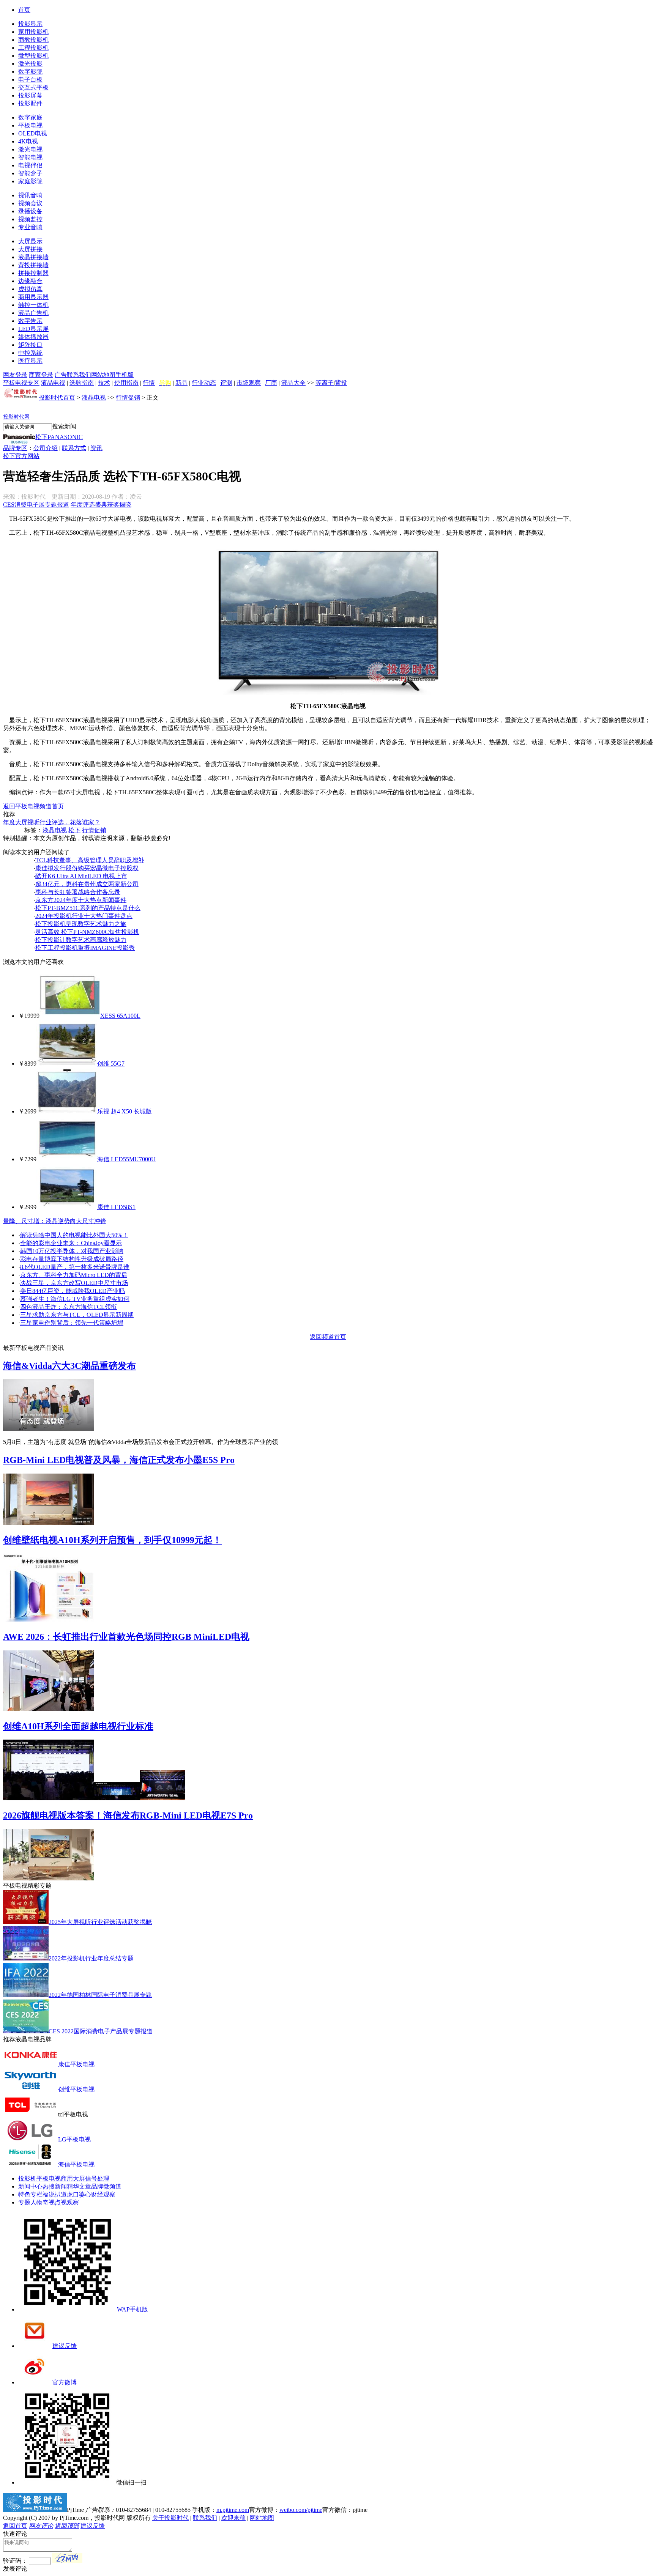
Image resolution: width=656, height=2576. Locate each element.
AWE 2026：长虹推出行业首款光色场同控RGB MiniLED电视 (126, 1637)
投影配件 (30, 103)
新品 (181, 383)
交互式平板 (33, 87)
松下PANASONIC (59, 437)
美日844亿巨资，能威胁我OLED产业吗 (73, 1291)
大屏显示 (30, 241)
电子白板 (30, 80)
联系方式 (74, 448)
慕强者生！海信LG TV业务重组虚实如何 (75, 1299)
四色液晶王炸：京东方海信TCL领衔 (69, 1307)
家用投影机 (33, 32)
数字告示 (30, 321)
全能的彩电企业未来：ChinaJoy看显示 (71, 1243)
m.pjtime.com (233, 2510)
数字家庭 (30, 117)
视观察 (70, 2202)
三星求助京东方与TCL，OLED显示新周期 (77, 1315)
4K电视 (28, 141)
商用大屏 (73, 2178)
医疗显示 (30, 361)
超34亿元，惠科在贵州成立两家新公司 (87, 884)
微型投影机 (33, 56)
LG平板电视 (74, 2139)
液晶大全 (293, 383)
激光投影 (30, 64)
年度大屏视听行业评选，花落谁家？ (52, 822)
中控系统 (30, 353)
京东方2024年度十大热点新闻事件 (81, 900)
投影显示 (30, 24)
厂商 (271, 383)
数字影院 (30, 72)
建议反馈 (65, 2346)
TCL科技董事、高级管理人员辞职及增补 (90, 860)
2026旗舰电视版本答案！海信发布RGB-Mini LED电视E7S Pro (128, 1815)
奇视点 (52, 2202)
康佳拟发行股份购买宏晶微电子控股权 (87, 868)
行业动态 (204, 383)
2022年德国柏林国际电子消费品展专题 (100, 1995)
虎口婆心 (79, 2194)
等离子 (325, 383)
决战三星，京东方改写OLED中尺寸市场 (74, 1283)
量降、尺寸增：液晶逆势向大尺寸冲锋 (55, 1221)
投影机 (27, 2178)
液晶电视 (53, 383)
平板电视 (30, 125)
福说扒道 (55, 2194)
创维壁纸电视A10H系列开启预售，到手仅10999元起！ (112, 1540)
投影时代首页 (57, 398)
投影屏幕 (30, 95)
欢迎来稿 (233, 2518)
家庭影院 (30, 181)
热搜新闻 (55, 2186)
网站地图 (103, 375)
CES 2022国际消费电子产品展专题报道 (101, 2031)
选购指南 (82, 383)
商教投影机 (33, 40)
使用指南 (126, 383)
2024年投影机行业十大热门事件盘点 (84, 916)
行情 (149, 383)
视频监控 (30, 219)
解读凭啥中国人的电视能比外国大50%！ (74, 1235)
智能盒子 (30, 173)
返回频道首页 (328, 1337)
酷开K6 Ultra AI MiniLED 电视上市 (81, 876)
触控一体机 (33, 305)
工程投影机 (33, 48)
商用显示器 (33, 297)
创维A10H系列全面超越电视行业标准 (78, 1726)
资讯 (96, 448)
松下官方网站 (21, 456)
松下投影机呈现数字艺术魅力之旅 (81, 924)
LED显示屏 (33, 329)
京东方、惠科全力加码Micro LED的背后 (74, 1275)
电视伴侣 (30, 165)
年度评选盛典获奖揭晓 (101, 505)
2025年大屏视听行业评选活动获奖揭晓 (100, 1922)
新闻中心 (30, 2186)
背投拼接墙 (33, 265)
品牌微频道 (106, 2186)
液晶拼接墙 (33, 257)
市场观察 (249, 383)
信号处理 (97, 2178)
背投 (341, 383)
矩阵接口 (30, 345)
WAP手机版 (132, 2309)
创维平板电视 (76, 2089)
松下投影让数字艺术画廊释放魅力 (81, 940)
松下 (74, 830)
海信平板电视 (76, 2164)
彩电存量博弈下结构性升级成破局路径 (72, 1259)
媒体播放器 (33, 337)
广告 (61, 375)
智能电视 (30, 157)
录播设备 (30, 211)
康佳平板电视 (76, 2064)
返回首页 (15, 2526)
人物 (36, 2202)
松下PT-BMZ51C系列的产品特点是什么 (88, 908)
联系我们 (79, 375)
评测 (226, 383)
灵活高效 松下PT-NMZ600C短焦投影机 (87, 932)
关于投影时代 (170, 2518)
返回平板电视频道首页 (33, 806)
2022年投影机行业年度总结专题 (91, 1958)
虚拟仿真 (30, 289)
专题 (24, 2202)
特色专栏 (30, 2194)
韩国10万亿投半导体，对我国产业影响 (72, 1251)
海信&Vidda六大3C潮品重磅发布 (69, 1366)
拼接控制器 (33, 273)
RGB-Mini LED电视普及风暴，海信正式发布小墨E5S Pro (119, 1460)
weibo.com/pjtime (301, 2510)
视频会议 (30, 203)
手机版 (125, 375)
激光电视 (30, 149)
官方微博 (65, 2382)
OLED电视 (33, 133)
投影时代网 (16, 417)
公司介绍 (46, 448)
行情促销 (128, 398)
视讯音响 (30, 195)
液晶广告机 (33, 313)
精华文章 (79, 2186)
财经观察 (103, 2194)
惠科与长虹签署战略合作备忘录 (78, 892)
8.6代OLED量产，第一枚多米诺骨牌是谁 (75, 1267)
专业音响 (30, 227)
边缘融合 (30, 281)
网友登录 (15, 375)
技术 (104, 383)
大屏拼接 (30, 249)
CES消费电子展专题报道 (36, 505)
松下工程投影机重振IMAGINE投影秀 (85, 948)
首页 (24, 10)
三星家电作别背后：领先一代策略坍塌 (72, 1323)
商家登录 (41, 375)
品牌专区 (15, 448)
